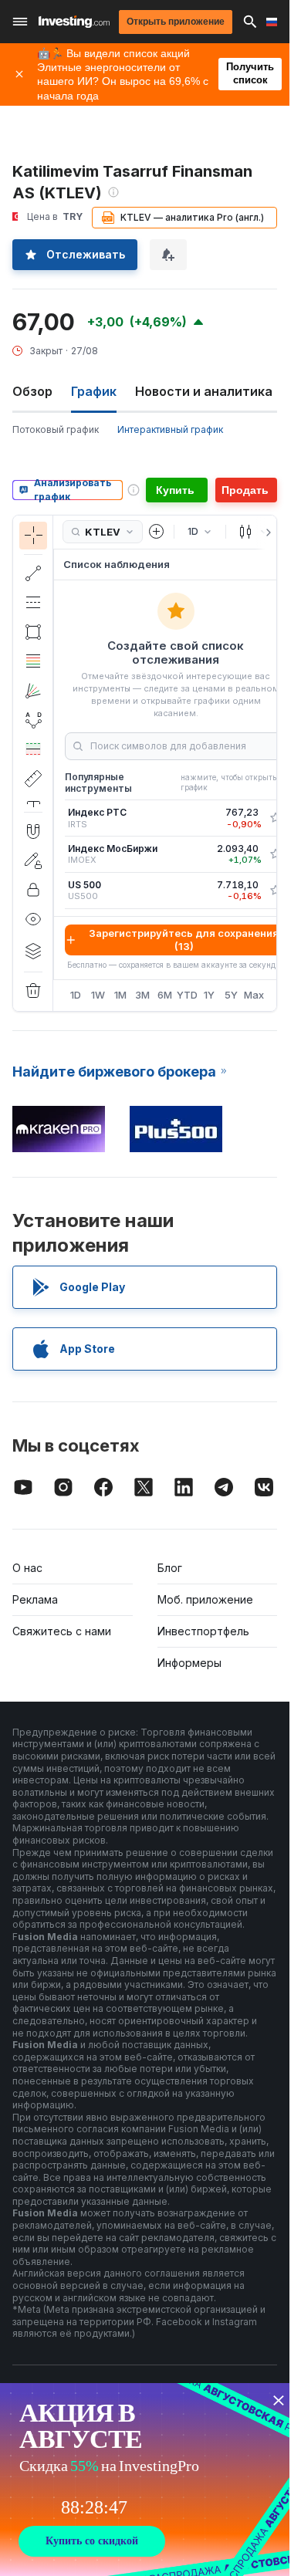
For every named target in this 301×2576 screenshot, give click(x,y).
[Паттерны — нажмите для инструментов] (33, 720)
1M (120, 995)
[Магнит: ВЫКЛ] (33, 831)
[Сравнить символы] (157, 532)
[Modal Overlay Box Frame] (147, 2480)
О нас (27, 1568)
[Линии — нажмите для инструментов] (33, 573)
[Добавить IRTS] (276, 818)
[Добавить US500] (276, 891)
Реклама (35, 1599)
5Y (231, 995)
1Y (209, 995)
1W (98, 995)
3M (142, 995)
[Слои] (33, 951)
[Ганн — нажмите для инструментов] (33, 691)
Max (254, 995)
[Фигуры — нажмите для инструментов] (33, 632)
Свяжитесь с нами (62, 1631)
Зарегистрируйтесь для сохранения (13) (184, 940)
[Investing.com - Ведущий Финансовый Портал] (74, 22)
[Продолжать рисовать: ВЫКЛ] (33, 860)
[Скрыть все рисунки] (33, 919)
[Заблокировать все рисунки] (33, 890)
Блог (170, 1568)
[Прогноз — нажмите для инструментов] (33, 749)
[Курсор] (33, 536)
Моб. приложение (205, 1599)
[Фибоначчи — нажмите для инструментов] (33, 661)
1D (76, 995)
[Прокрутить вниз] (33, 800)
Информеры (189, 1663)
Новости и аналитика (204, 391)
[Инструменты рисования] (58, 763)
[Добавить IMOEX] (276, 854)
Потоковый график (56, 429)
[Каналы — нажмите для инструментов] (33, 603)
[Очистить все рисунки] (33, 991)
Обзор (32, 391)
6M (165, 995)
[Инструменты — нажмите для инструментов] (33, 779)
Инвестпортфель (203, 1631)
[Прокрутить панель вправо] (265, 532)
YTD (187, 995)
